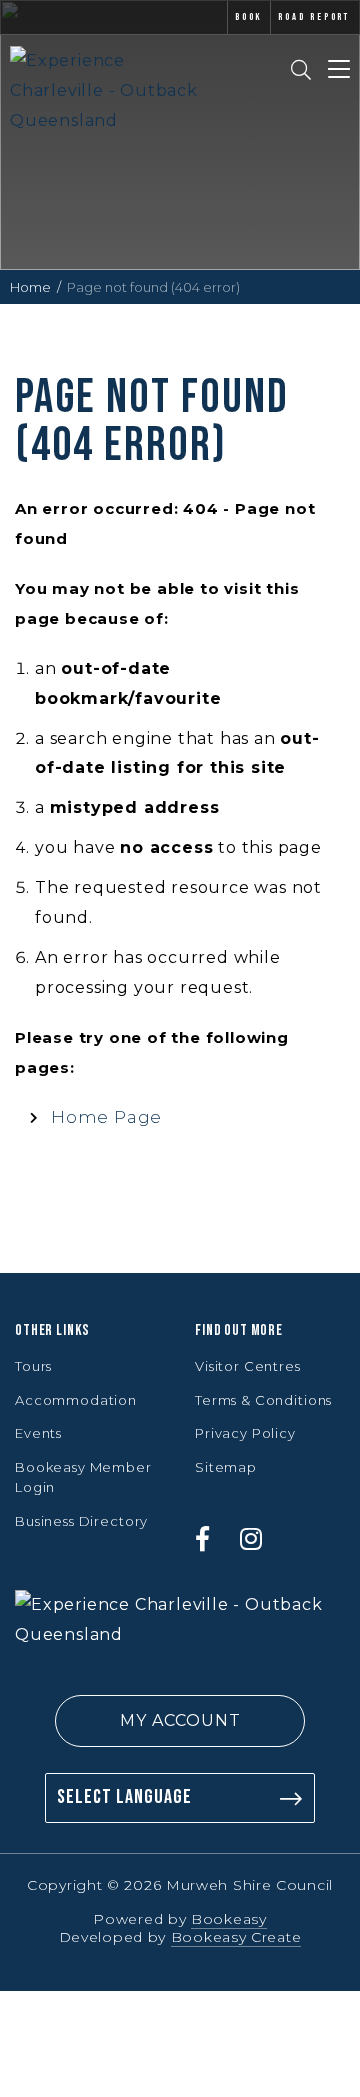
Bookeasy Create (236, 1937)
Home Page (106, 1117)
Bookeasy (229, 1919)
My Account (180, 1720)
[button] (180, 1721)
